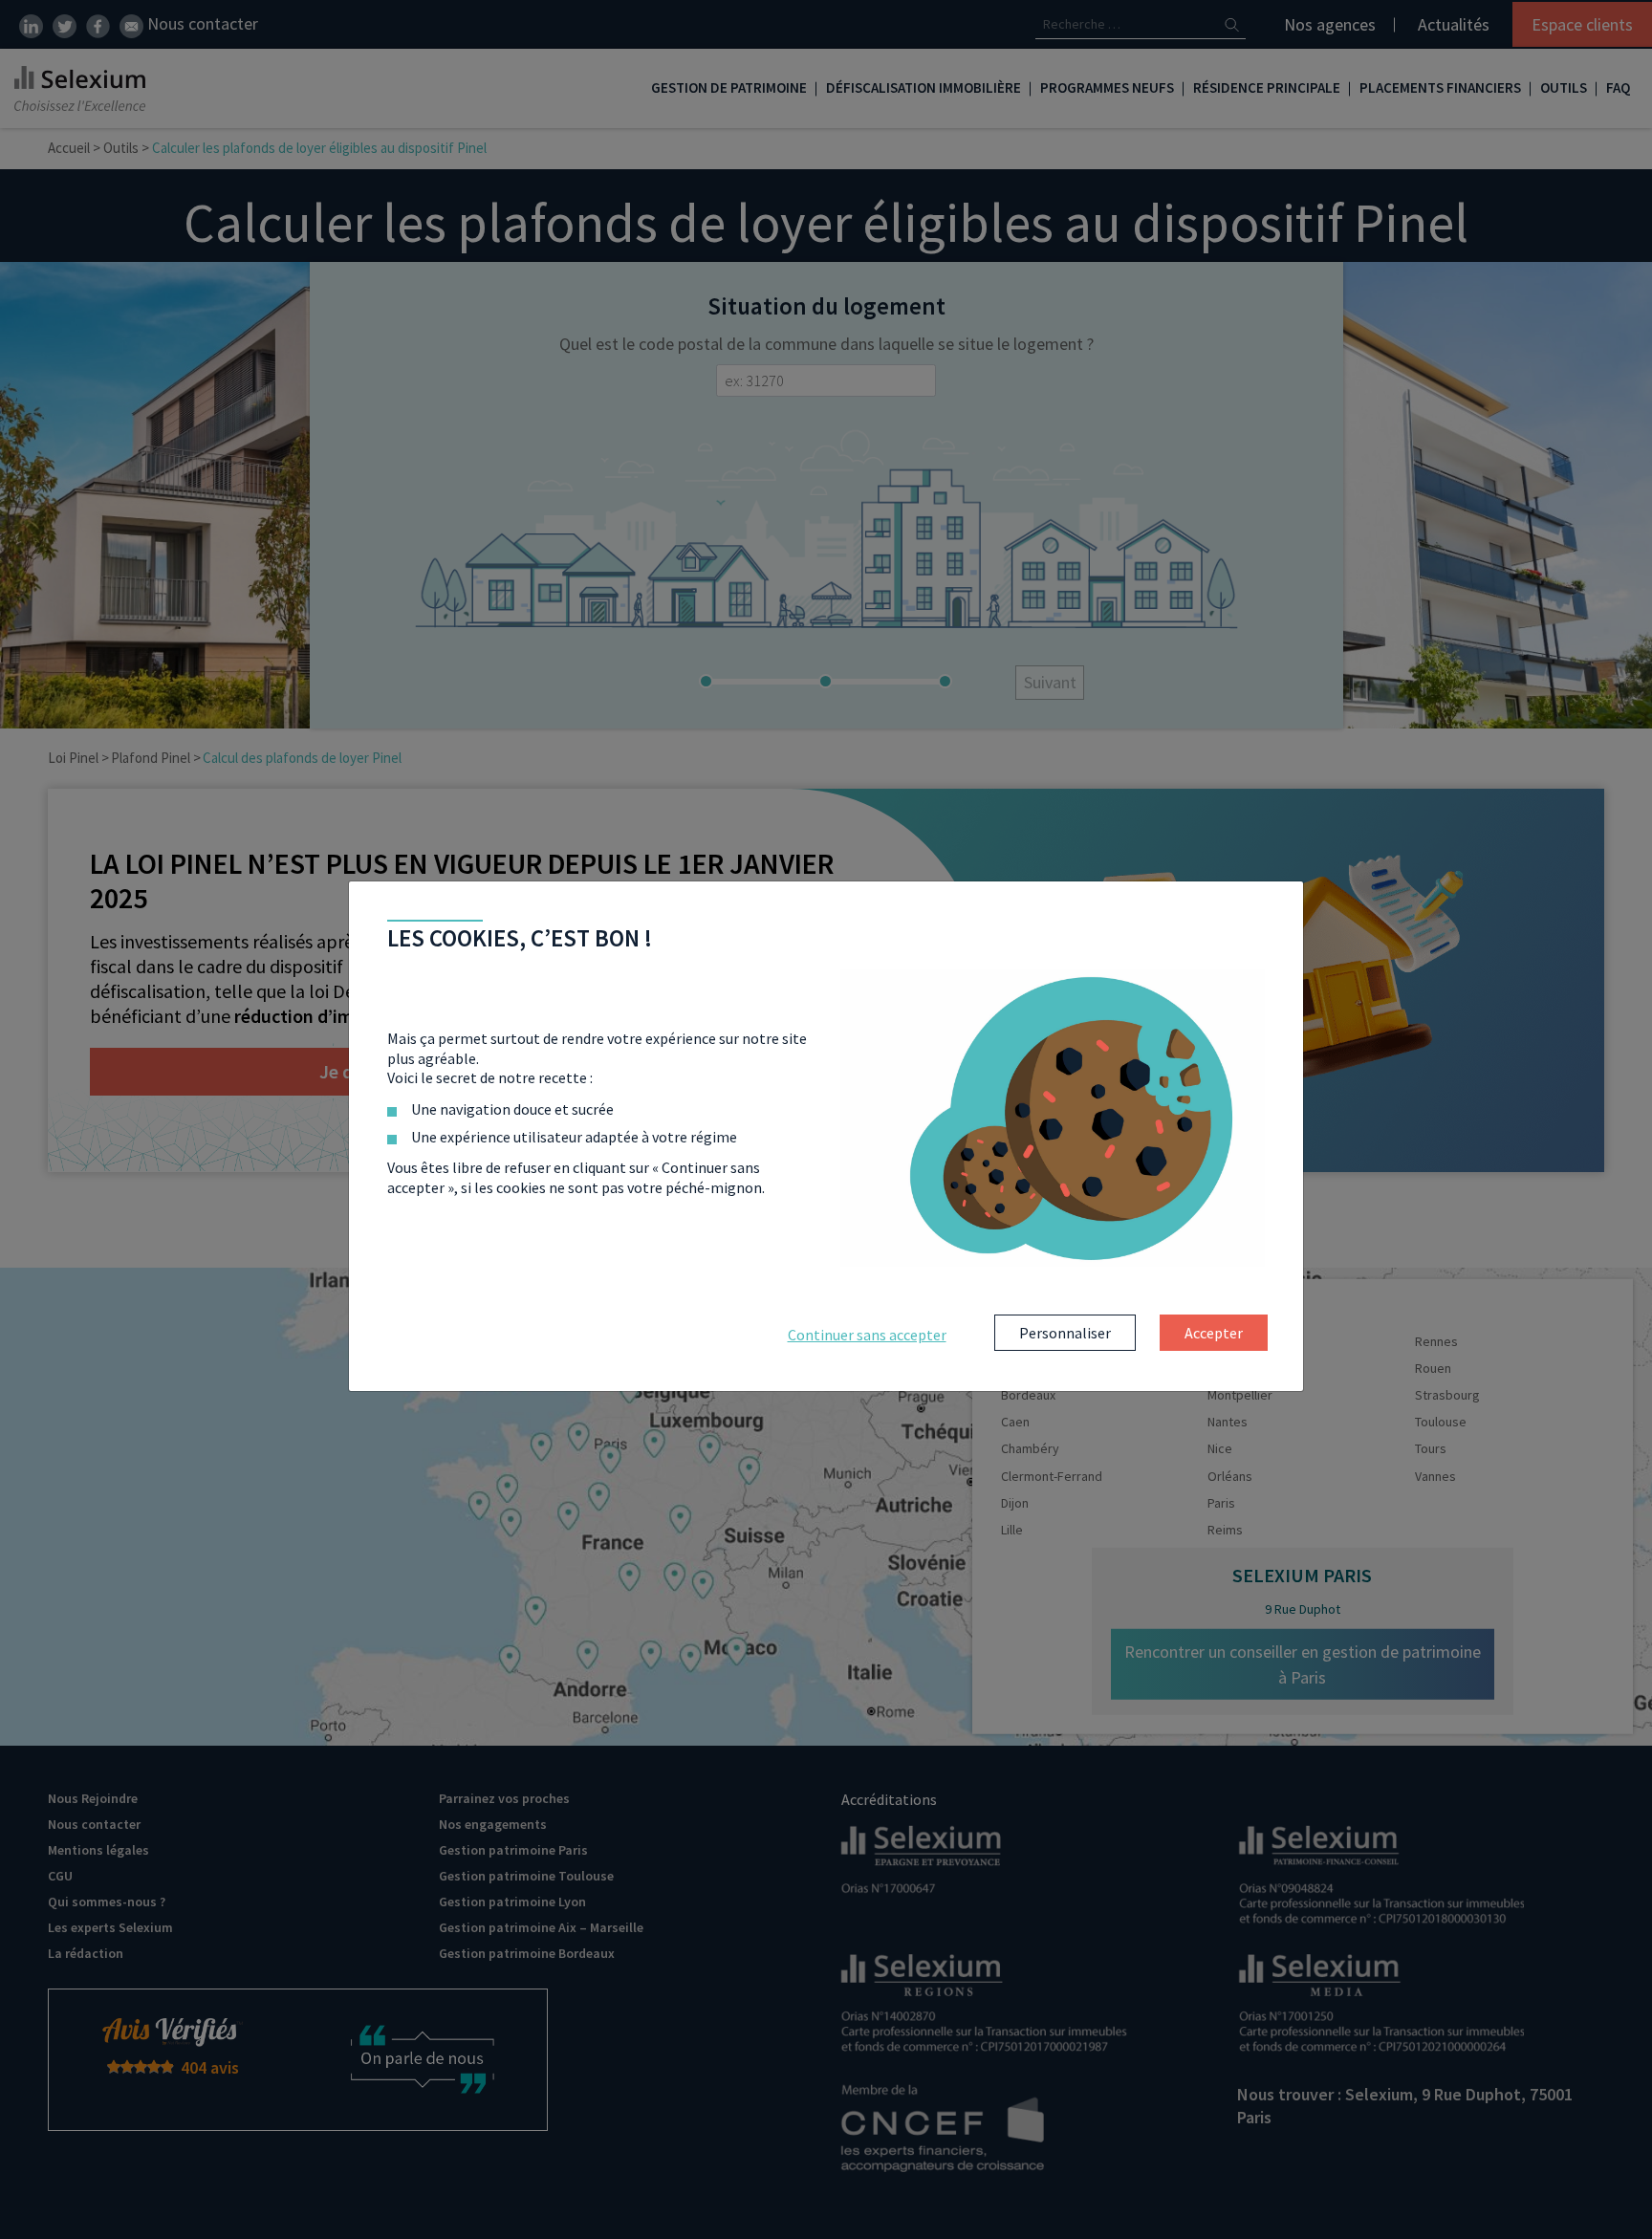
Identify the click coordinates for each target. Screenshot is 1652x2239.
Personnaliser (1065, 1333)
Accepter (1214, 1333)
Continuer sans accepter (867, 1335)
